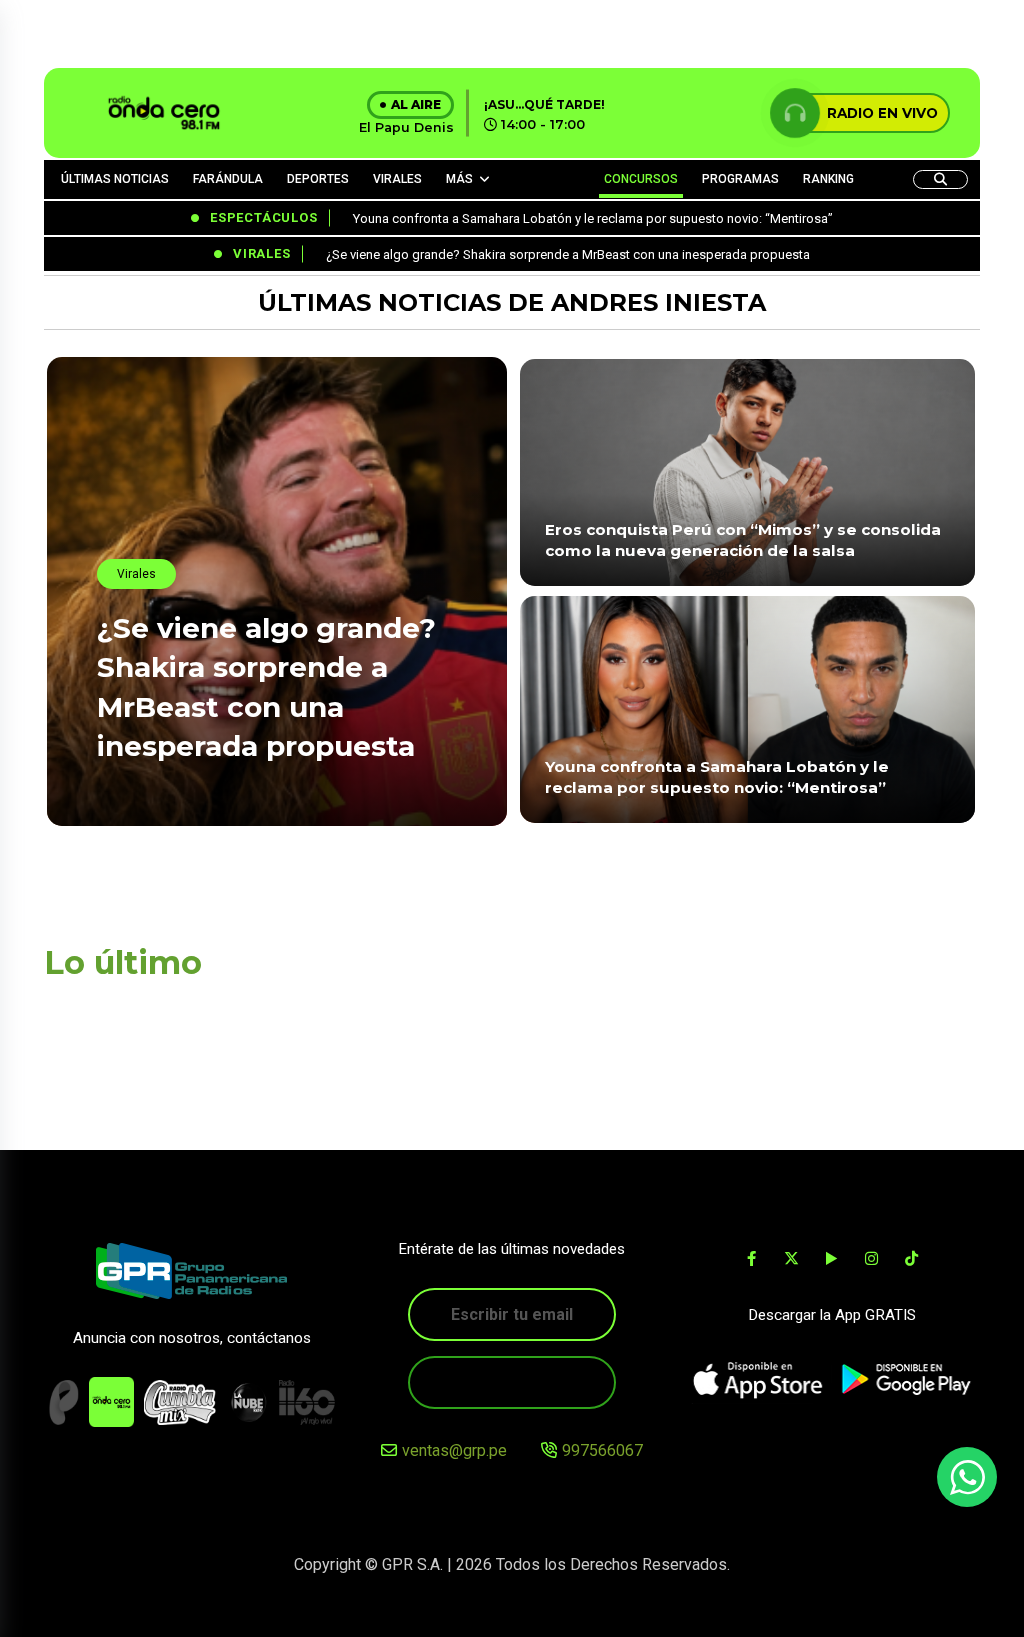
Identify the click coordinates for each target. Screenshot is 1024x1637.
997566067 (602, 1450)
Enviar (512, 1382)
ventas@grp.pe (454, 1450)
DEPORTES (318, 179)
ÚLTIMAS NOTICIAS (115, 179)
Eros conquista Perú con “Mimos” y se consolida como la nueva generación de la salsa (743, 540)
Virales (136, 574)
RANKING (828, 179)
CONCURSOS (641, 179)
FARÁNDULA (228, 179)
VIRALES (397, 179)
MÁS (459, 179)
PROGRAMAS (740, 179)
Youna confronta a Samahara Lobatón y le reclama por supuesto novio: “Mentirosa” (717, 777)
